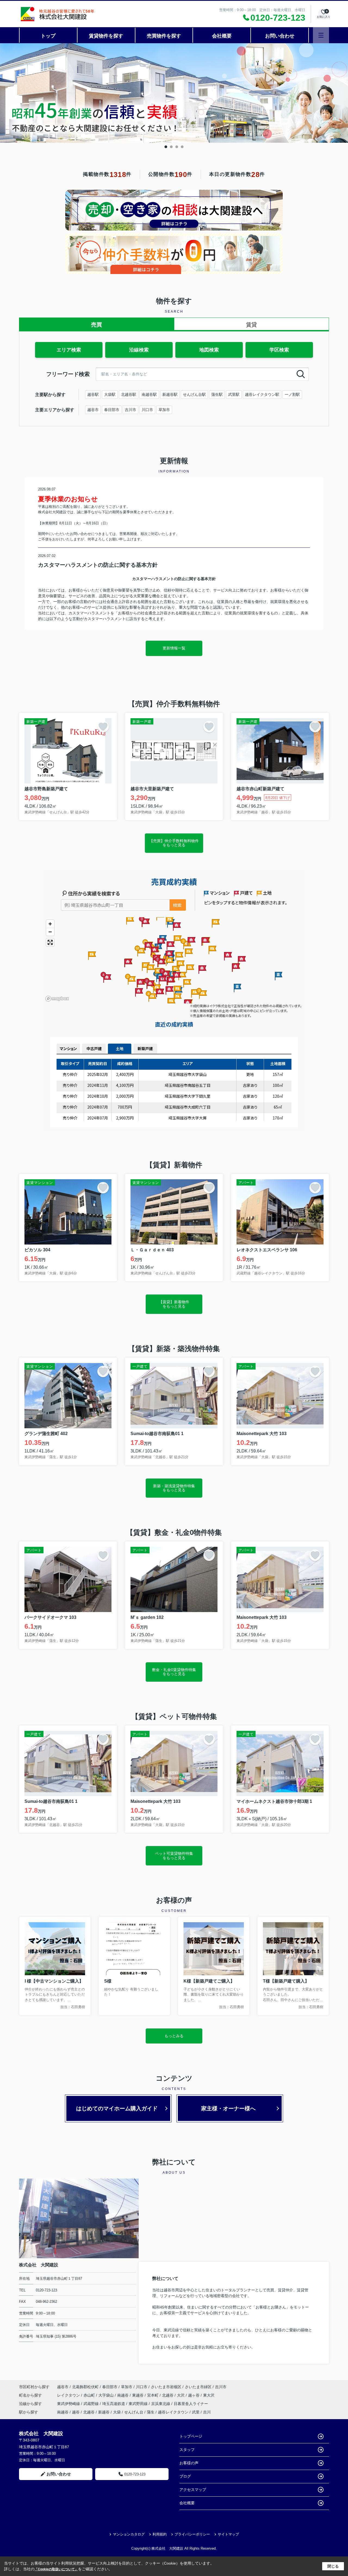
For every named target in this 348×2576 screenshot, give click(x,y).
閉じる (333, 2566)
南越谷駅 (149, 394)
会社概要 (222, 36)
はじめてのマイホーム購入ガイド (117, 2108)
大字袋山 (107, 2395)
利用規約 (160, 2534)
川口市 (147, 410)
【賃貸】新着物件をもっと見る (174, 1304)
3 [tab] (177, 147)
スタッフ (187, 2450)
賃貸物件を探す (106, 36)
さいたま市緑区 (198, 2387)
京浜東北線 (161, 2404)
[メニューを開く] (321, 35)
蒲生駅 (217, 394)
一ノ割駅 (292, 394)
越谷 (76, 2412)
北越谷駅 (129, 394)
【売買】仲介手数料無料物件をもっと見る (174, 843)
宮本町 (153, 2395)
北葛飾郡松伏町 (85, 2387)
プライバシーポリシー (192, 2534)
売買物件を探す (164, 36)
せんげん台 (134, 2412)
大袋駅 (110, 394)
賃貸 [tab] (251, 325)
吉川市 (130, 410)
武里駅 (234, 394)
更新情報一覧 (174, 648)
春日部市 (112, 410)
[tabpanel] (174, 93)
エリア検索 (69, 350)
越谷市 (93, 410)
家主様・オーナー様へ (228, 2108)
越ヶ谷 (194, 2395)
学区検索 (279, 350)
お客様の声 (189, 2463)
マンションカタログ (129, 2534)
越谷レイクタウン (173, 2412)
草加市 (164, 410)
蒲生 (151, 2412)
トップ (48, 36)
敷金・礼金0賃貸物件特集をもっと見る (174, 1672)
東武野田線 (139, 2404)
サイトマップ (228, 2534)
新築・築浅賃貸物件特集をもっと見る (174, 1488)
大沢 (181, 2395)
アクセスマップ (193, 2490)
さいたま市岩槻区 (166, 2387)
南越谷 (123, 2395)
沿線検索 (139, 350)
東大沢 (209, 2395)
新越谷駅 (170, 394)
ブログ (185, 2476)
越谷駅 (93, 394)
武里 (196, 2412)
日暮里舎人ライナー (191, 2404)
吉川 (207, 2412)
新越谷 (104, 2412)
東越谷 (138, 2395)
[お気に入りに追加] (103, 727)
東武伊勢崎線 (69, 2404)
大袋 (117, 2412)
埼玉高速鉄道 (114, 2404)
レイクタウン (69, 2395)
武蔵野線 (92, 2404)
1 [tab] (166, 147)
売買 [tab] (97, 325)
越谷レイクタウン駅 (262, 394)
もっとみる (174, 2036)
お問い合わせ (280, 36)
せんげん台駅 (194, 394)
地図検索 (209, 350)
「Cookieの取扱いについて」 (56, 2569)
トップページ (191, 2436)
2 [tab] (171, 147)
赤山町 (90, 2395)
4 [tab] (182, 147)
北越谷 (168, 2395)
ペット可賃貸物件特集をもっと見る (174, 1855)
